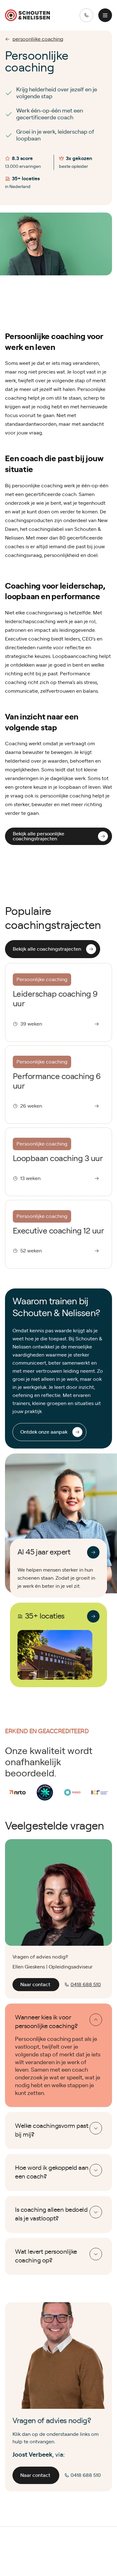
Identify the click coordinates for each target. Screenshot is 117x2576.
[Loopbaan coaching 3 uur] (58, 1162)
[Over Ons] (93, 1552)
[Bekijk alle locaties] (93, 1616)
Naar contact (35, 1985)
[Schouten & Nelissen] (27, 15)
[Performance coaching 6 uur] (58, 1085)
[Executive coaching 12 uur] (58, 1234)
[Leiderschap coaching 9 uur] (58, 1002)
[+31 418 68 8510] (86, 15)
